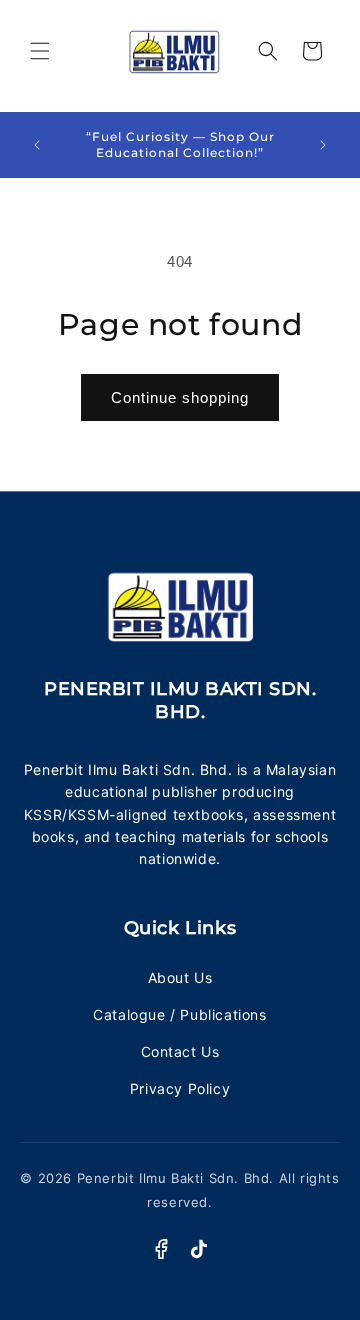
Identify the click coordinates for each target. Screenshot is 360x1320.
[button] (40, 51)
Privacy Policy (180, 1088)
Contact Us (180, 1051)
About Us (180, 977)
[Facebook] (161, 1249)
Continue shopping (180, 397)
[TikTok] (199, 1249)
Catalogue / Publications (179, 1014)
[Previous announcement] (37, 145)
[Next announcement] (323, 145)
